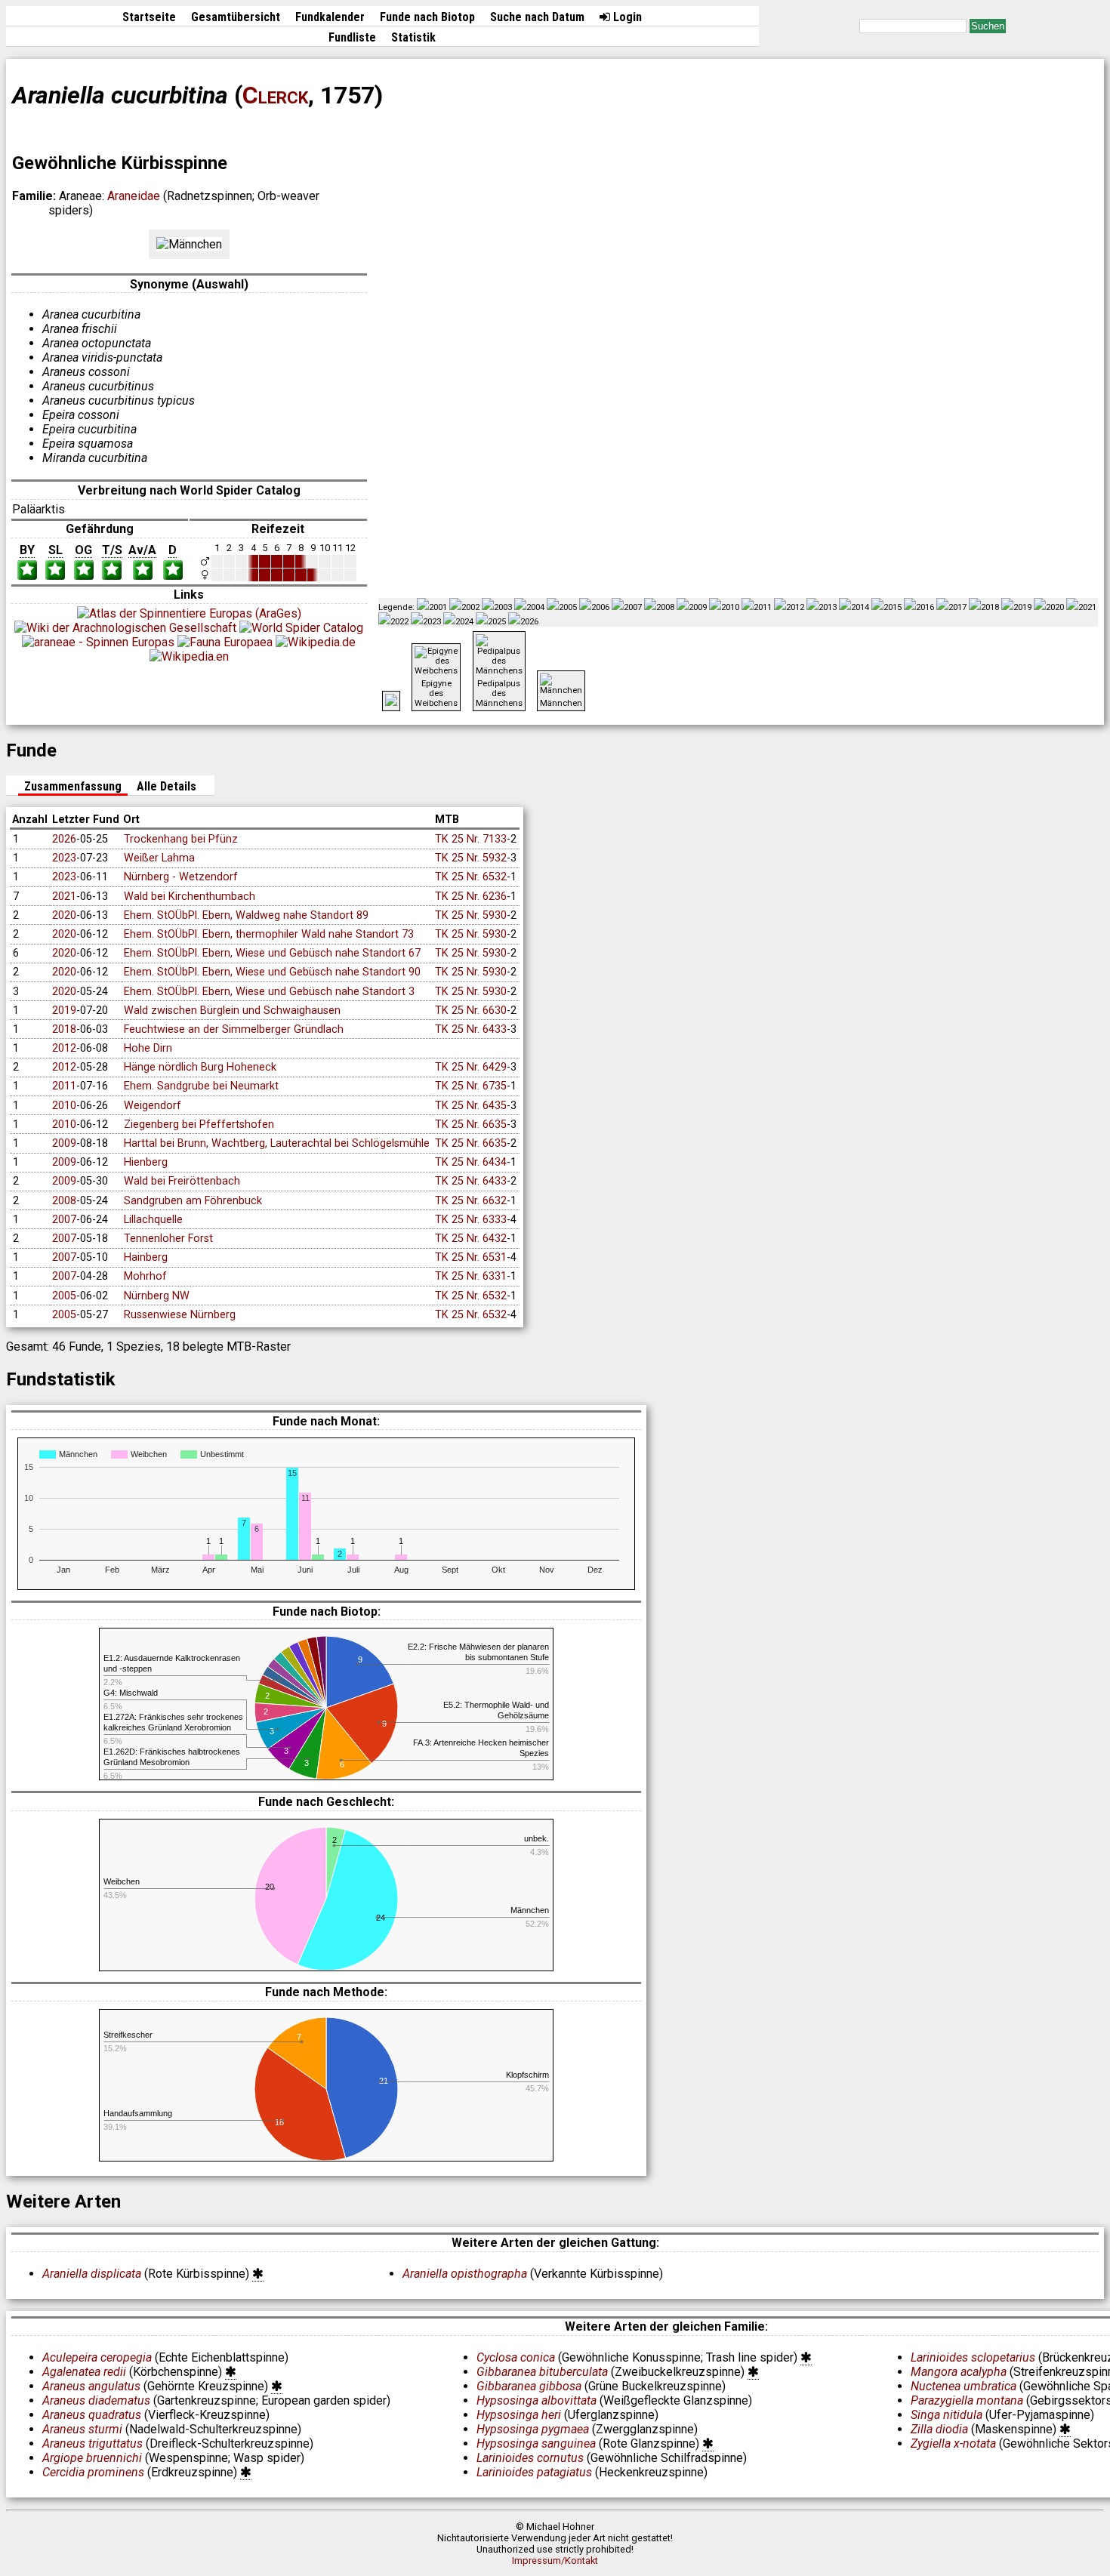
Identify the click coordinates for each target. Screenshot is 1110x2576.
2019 (64, 1011)
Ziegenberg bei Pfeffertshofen (199, 1125)
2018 (64, 1029)
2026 (64, 839)
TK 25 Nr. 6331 (471, 1276)
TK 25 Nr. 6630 (471, 1011)
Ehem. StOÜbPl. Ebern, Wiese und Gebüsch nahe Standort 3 (269, 992)
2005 (64, 1296)
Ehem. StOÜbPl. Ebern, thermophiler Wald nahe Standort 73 (269, 934)
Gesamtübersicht (236, 17)
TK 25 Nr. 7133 (471, 839)
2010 (64, 1106)
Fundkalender (330, 17)
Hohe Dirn (148, 1048)
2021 (64, 897)
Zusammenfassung (73, 786)
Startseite (149, 17)
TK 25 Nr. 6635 (471, 1125)
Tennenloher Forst (168, 1239)
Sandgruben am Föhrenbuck (193, 1201)
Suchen (988, 26)
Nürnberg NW (157, 1296)
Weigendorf (153, 1106)
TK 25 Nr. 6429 (471, 1067)
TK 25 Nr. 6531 (471, 1257)
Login (626, 17)
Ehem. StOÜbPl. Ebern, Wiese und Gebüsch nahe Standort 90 (272, 972)
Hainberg (146, 1257)
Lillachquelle (153, 1220)
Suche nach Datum (537, 17)
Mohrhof (145, 1276)
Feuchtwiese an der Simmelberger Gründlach (234, 1029)
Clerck (275, 95)
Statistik (413, 37)
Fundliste (352, 37)
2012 (64, 1048)
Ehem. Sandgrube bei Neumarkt (201, 1086)
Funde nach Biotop (427, 17)
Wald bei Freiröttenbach (182, 1181)
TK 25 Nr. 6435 (471, 1106)
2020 (64, 915)
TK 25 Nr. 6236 (471, 897)
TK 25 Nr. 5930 (471, 915)
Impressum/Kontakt (555, 2561)
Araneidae (134, 196)
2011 (64, 1086)
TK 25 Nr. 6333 (471, 1220)
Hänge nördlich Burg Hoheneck (200, 1067)
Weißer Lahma (159, 858)
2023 (64, 858)
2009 (64, 1143)
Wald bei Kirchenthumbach (190, 897)
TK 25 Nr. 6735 (471, 1086)
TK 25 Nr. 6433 (471, 1029)
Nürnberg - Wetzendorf (181, 877)
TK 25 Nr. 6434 (471, 1162)
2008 (64, 1201)
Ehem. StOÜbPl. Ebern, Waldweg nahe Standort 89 (246, 915)
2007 (64, 1220)
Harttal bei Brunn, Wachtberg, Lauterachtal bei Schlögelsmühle (277, 1143)
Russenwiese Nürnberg (180, 1315)
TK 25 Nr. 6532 (471, 877)
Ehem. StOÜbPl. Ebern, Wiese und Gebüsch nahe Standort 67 (272, 953)
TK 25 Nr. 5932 (471, 858)
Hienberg (146, 1162)
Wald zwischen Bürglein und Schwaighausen (232, 1011)
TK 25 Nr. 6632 (471, 1201)
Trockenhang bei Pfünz (181, 839)
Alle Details (166, 786)
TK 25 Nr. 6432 (471, 1239)
